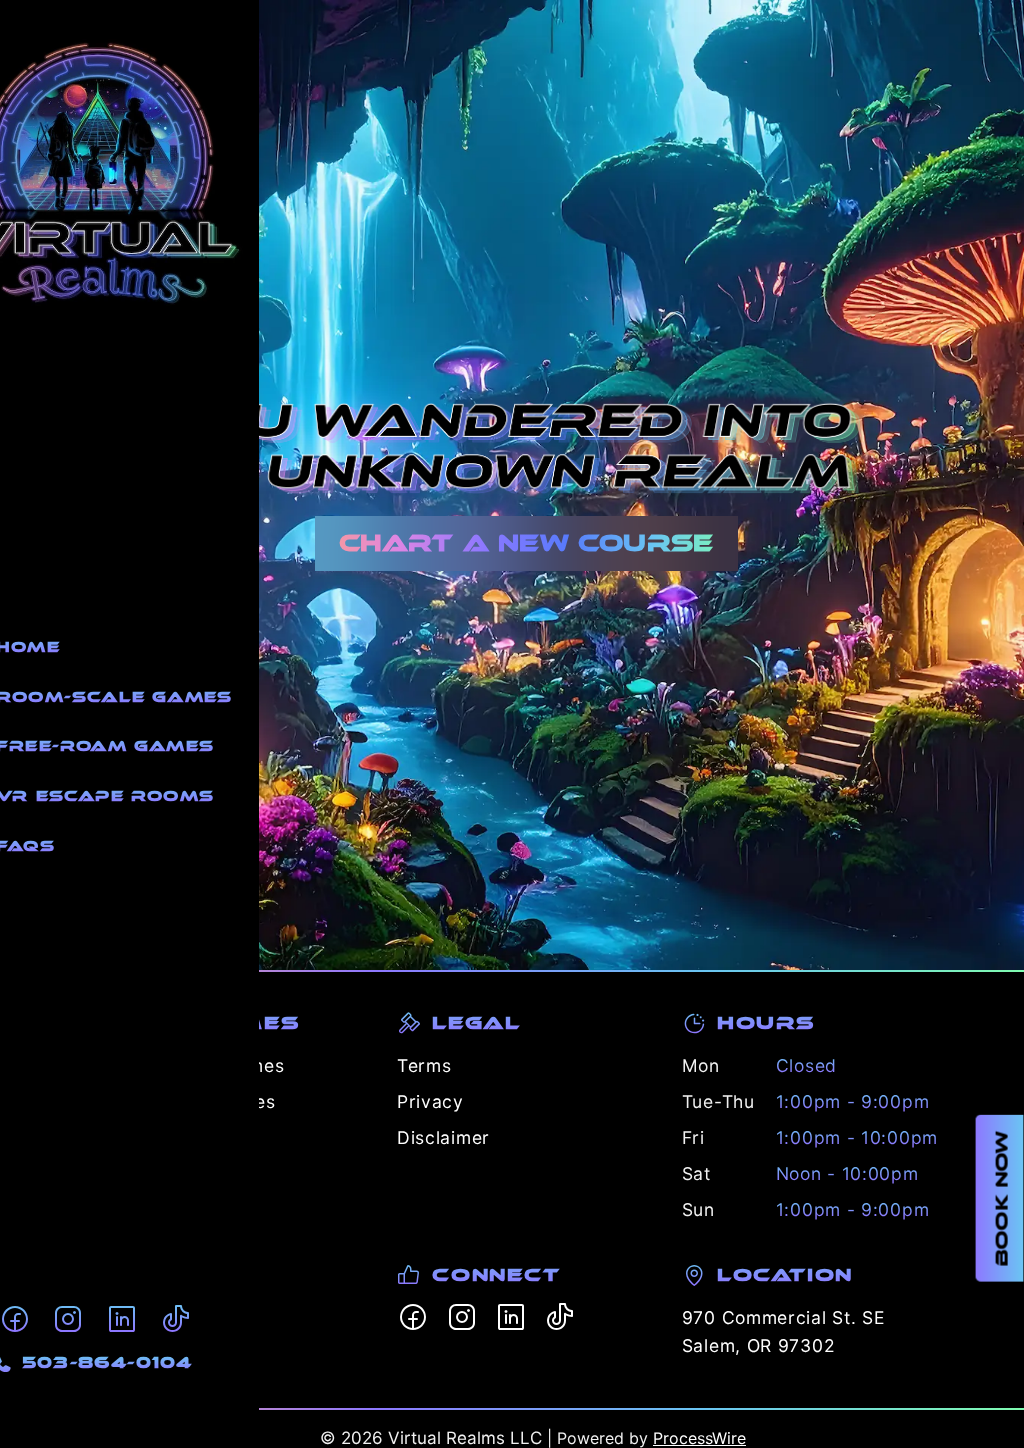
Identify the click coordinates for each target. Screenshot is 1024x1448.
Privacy (430, 1101)
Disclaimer (443, 1137)
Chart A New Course (526, 543)
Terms (424, 1065)
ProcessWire (699, 1438)
